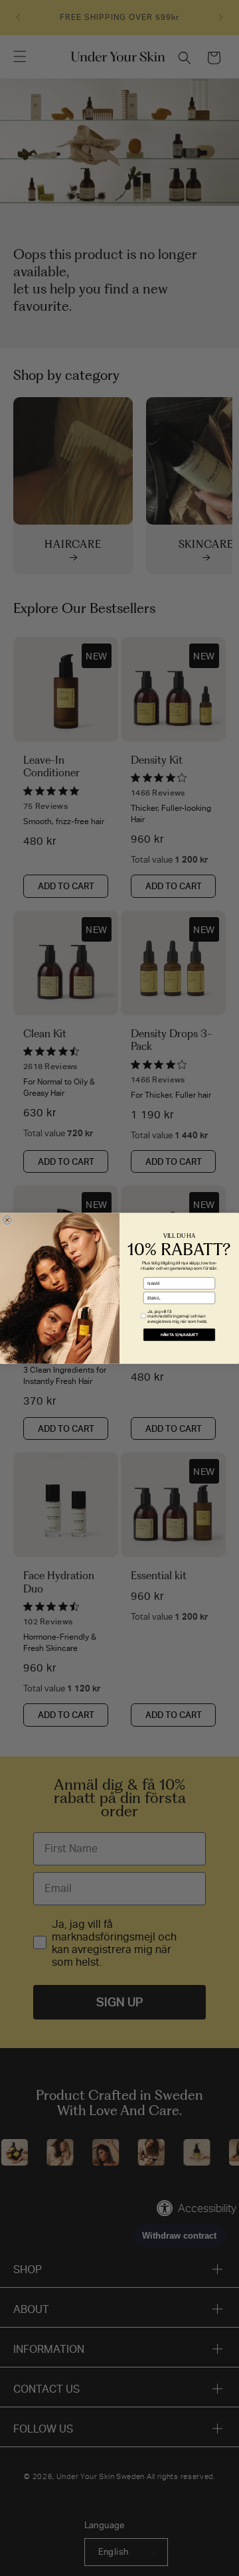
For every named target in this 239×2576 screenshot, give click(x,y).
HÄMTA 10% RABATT (180, 1334)
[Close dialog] (7, 1220)
